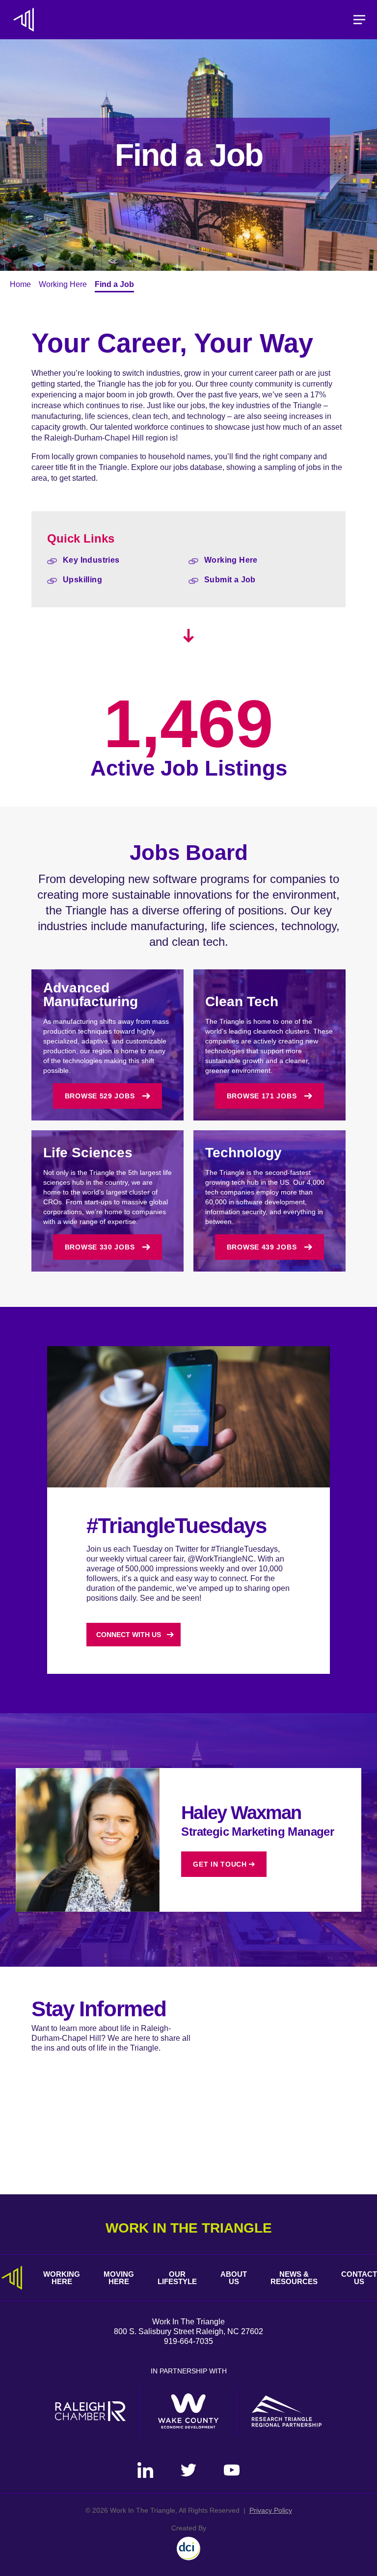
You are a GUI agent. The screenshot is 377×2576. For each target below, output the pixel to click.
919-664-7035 (188, 2341)
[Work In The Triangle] (24, 20)
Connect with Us (129, 1635)
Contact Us (359, 2278)
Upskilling (82, 580)
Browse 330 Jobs (100, 1247)
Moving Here (119, 2278)
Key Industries (91, 560)
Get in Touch (220, 1864)
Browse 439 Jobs (262, 1247)
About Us (234, 2278)
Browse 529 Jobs (100, 1096)
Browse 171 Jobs (262, 1096)
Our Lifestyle (177, 2278)
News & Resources (294, 2278)
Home (20, 284)
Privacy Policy (271, 2510)
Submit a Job (230, 580)
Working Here (63, 284)
